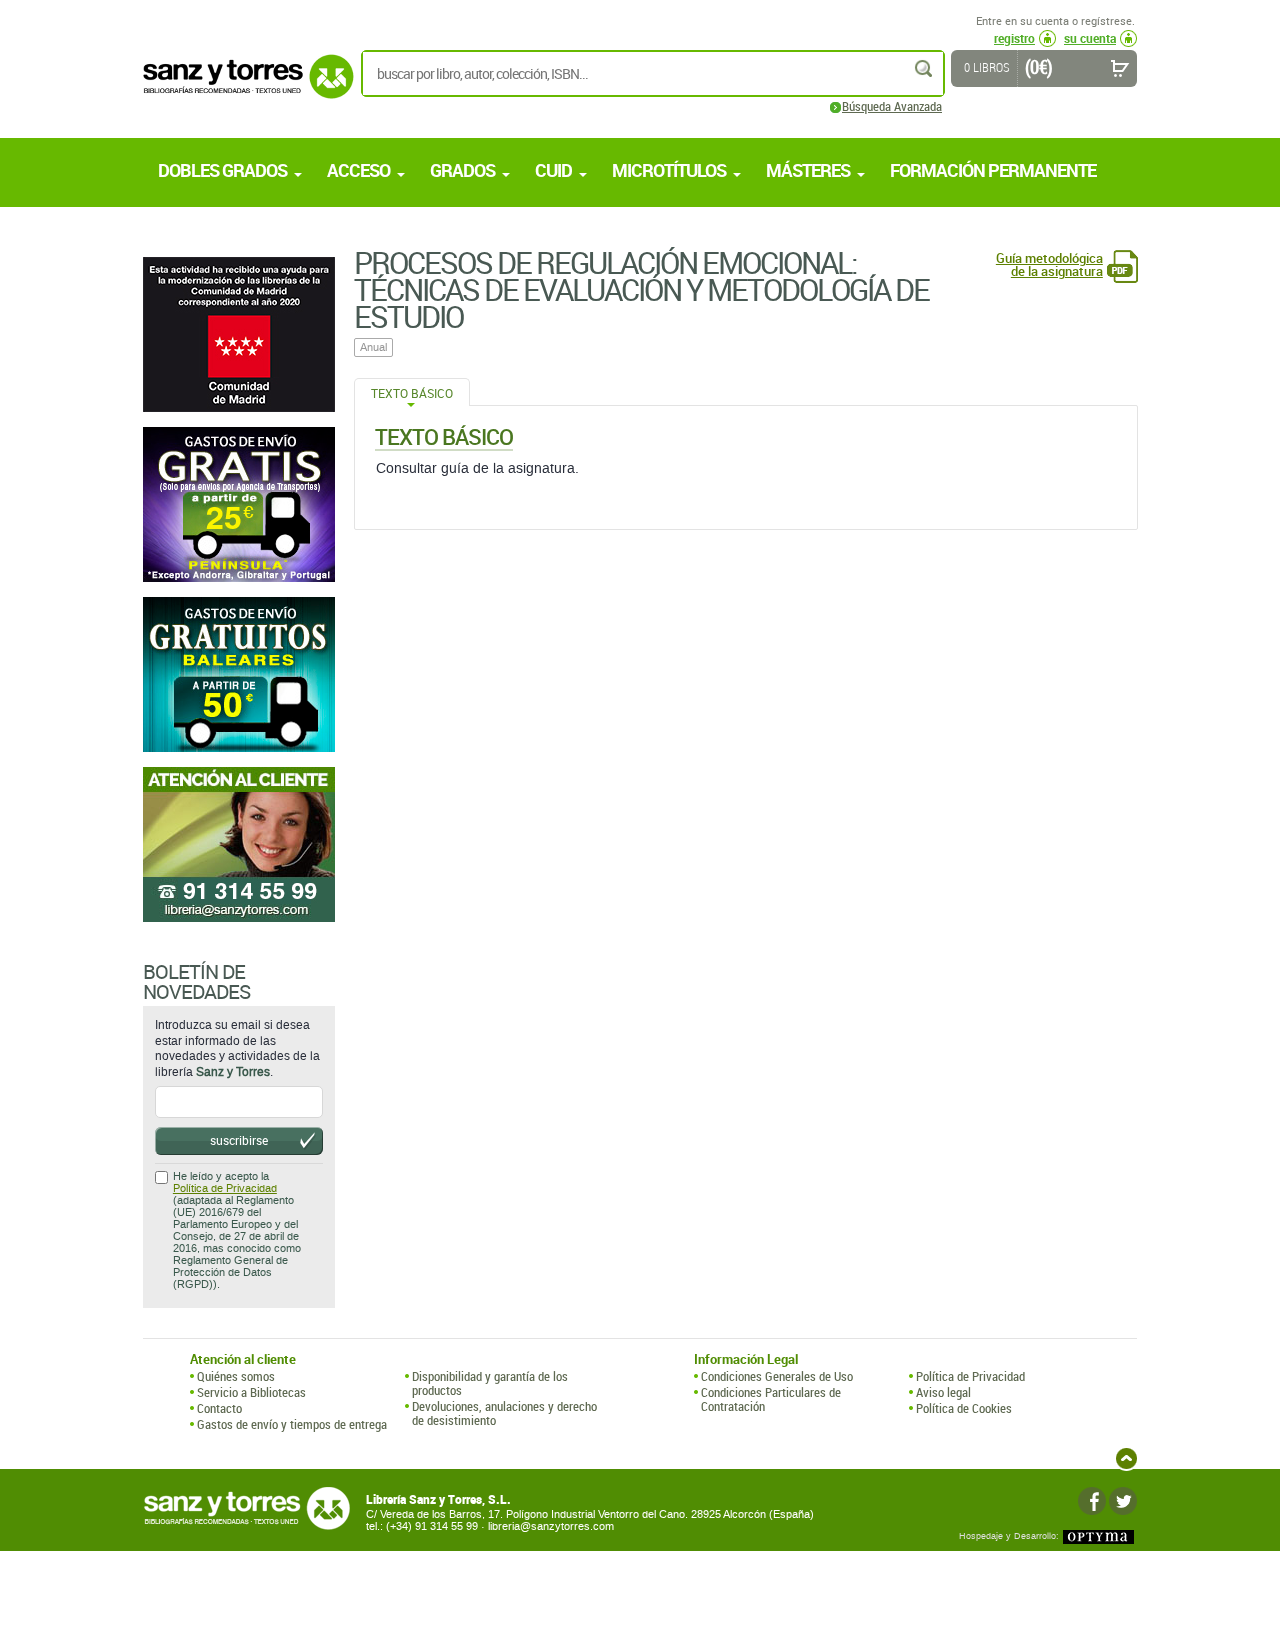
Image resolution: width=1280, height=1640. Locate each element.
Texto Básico (412, 393)
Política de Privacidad (225, 1188)
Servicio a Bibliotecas (251, 1392)
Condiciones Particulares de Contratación (771, 1399)
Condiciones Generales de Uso (777, 1376)
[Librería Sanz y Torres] (243, 87)
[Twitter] (1123, 1501)
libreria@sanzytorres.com (551, 1526)
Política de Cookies (964, 1408)
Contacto (219, 1408)
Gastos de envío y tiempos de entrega (292, 1424)
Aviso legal (943, 1392)
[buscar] (925, 68)
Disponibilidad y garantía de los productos (490, 1383)
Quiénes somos (236, 1376)
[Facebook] (1092, 1501)
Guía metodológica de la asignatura (1049, 265)
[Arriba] (1126, 1458)
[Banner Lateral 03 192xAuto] (239, 844)
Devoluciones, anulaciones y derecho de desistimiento (504, 1413)
